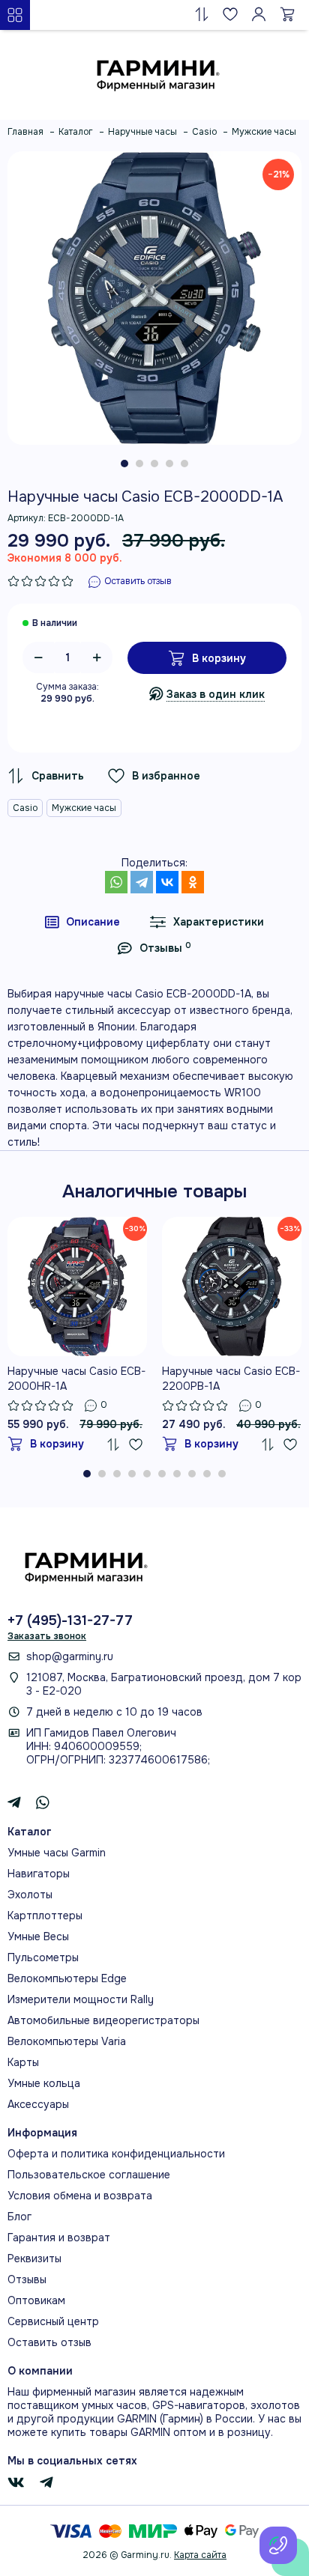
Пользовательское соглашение (89, 2175)
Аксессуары (38, 2104)
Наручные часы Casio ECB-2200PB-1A (231, 1379)
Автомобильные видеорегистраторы (103, 2020)
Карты (23, 2062)
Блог (19, 2217)
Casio (25, 808)
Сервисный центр (53, 2321)
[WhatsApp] (116, 882)
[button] (124, 464)
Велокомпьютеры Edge (67, 1978)
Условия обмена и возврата (80, 2196)
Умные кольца (44, 2083)
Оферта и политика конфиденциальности (116, 2154)
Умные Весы (38, 1936)
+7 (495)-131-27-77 (70, 1620)
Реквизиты (34, 2258)
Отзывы (27, 2279)
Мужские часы (84, 808)
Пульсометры (43, 1957)
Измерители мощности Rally (81, 1999)
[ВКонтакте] (167, 882)
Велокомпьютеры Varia (67, 2041)
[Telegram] (142, 882)
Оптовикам (36, 2300)
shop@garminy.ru (70, 1656)
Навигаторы (39, 1874)
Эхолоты (30, 1895)
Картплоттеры (45, 1916)
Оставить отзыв (49, 2342)
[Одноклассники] (193, 882)
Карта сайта (200, 2555)
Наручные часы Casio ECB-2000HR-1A (76, 1379)
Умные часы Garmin (57, 1853)
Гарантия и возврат (59, 2238)
